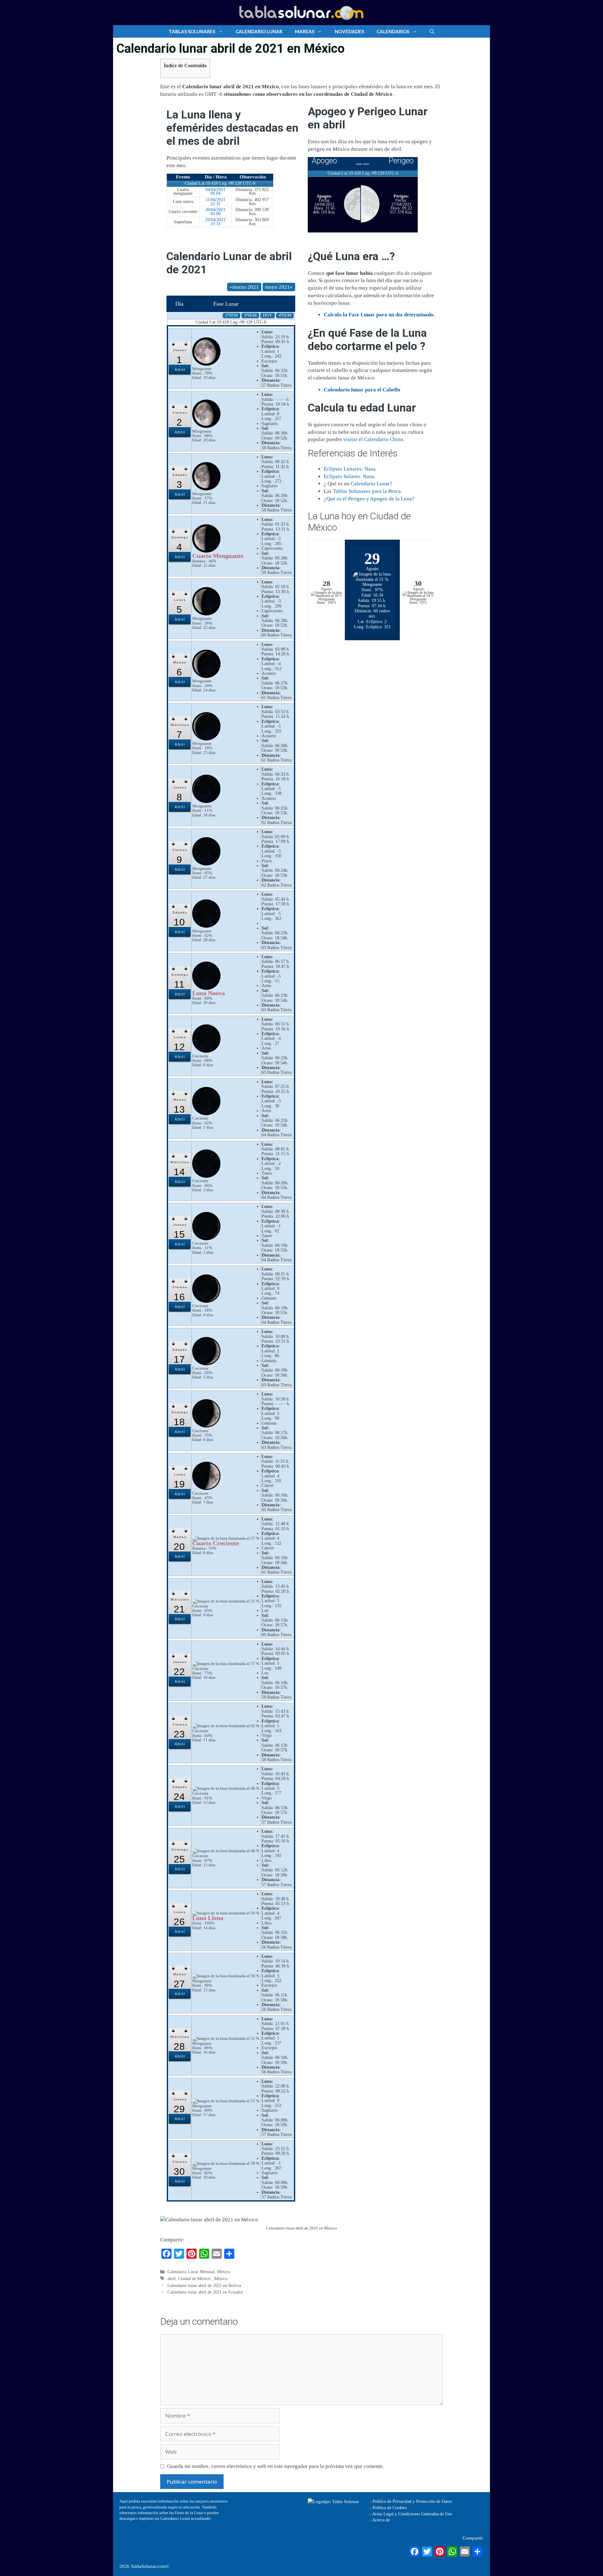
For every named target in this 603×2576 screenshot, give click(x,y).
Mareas (305, 31)
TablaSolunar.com (148, 2566)
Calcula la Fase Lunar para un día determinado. (379, 315)
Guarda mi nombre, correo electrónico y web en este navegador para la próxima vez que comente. (275, 2466)
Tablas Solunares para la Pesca (367, 491)
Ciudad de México (195, 2279)
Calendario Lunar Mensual (191, 2272)
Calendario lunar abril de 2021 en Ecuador (205, 2292)
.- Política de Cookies (388, 2508)
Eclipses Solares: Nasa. (349, 476)
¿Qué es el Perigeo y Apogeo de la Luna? (369, 499)
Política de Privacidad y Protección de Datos (412, 2501)
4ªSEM (285, 315)
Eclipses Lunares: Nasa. (350, 469)
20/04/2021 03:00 (215, 212)
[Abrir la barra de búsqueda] (432, 31)
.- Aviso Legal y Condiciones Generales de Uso (410, 2514)
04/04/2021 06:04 (215, 192)
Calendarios (393, 31)
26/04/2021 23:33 (215, 222)
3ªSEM (250, 315)
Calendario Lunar (259, 31)
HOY (268, 315)
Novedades (349, 31)
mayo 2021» (279, 287)
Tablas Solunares (192, 31)
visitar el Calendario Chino (373, 439)
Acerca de (380, 2520)
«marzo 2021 (244, 287)
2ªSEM (231, 315)
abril (171, 2279)
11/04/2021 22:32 (216, 202)
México (224, 2272)
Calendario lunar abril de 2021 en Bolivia (204, 2285)
